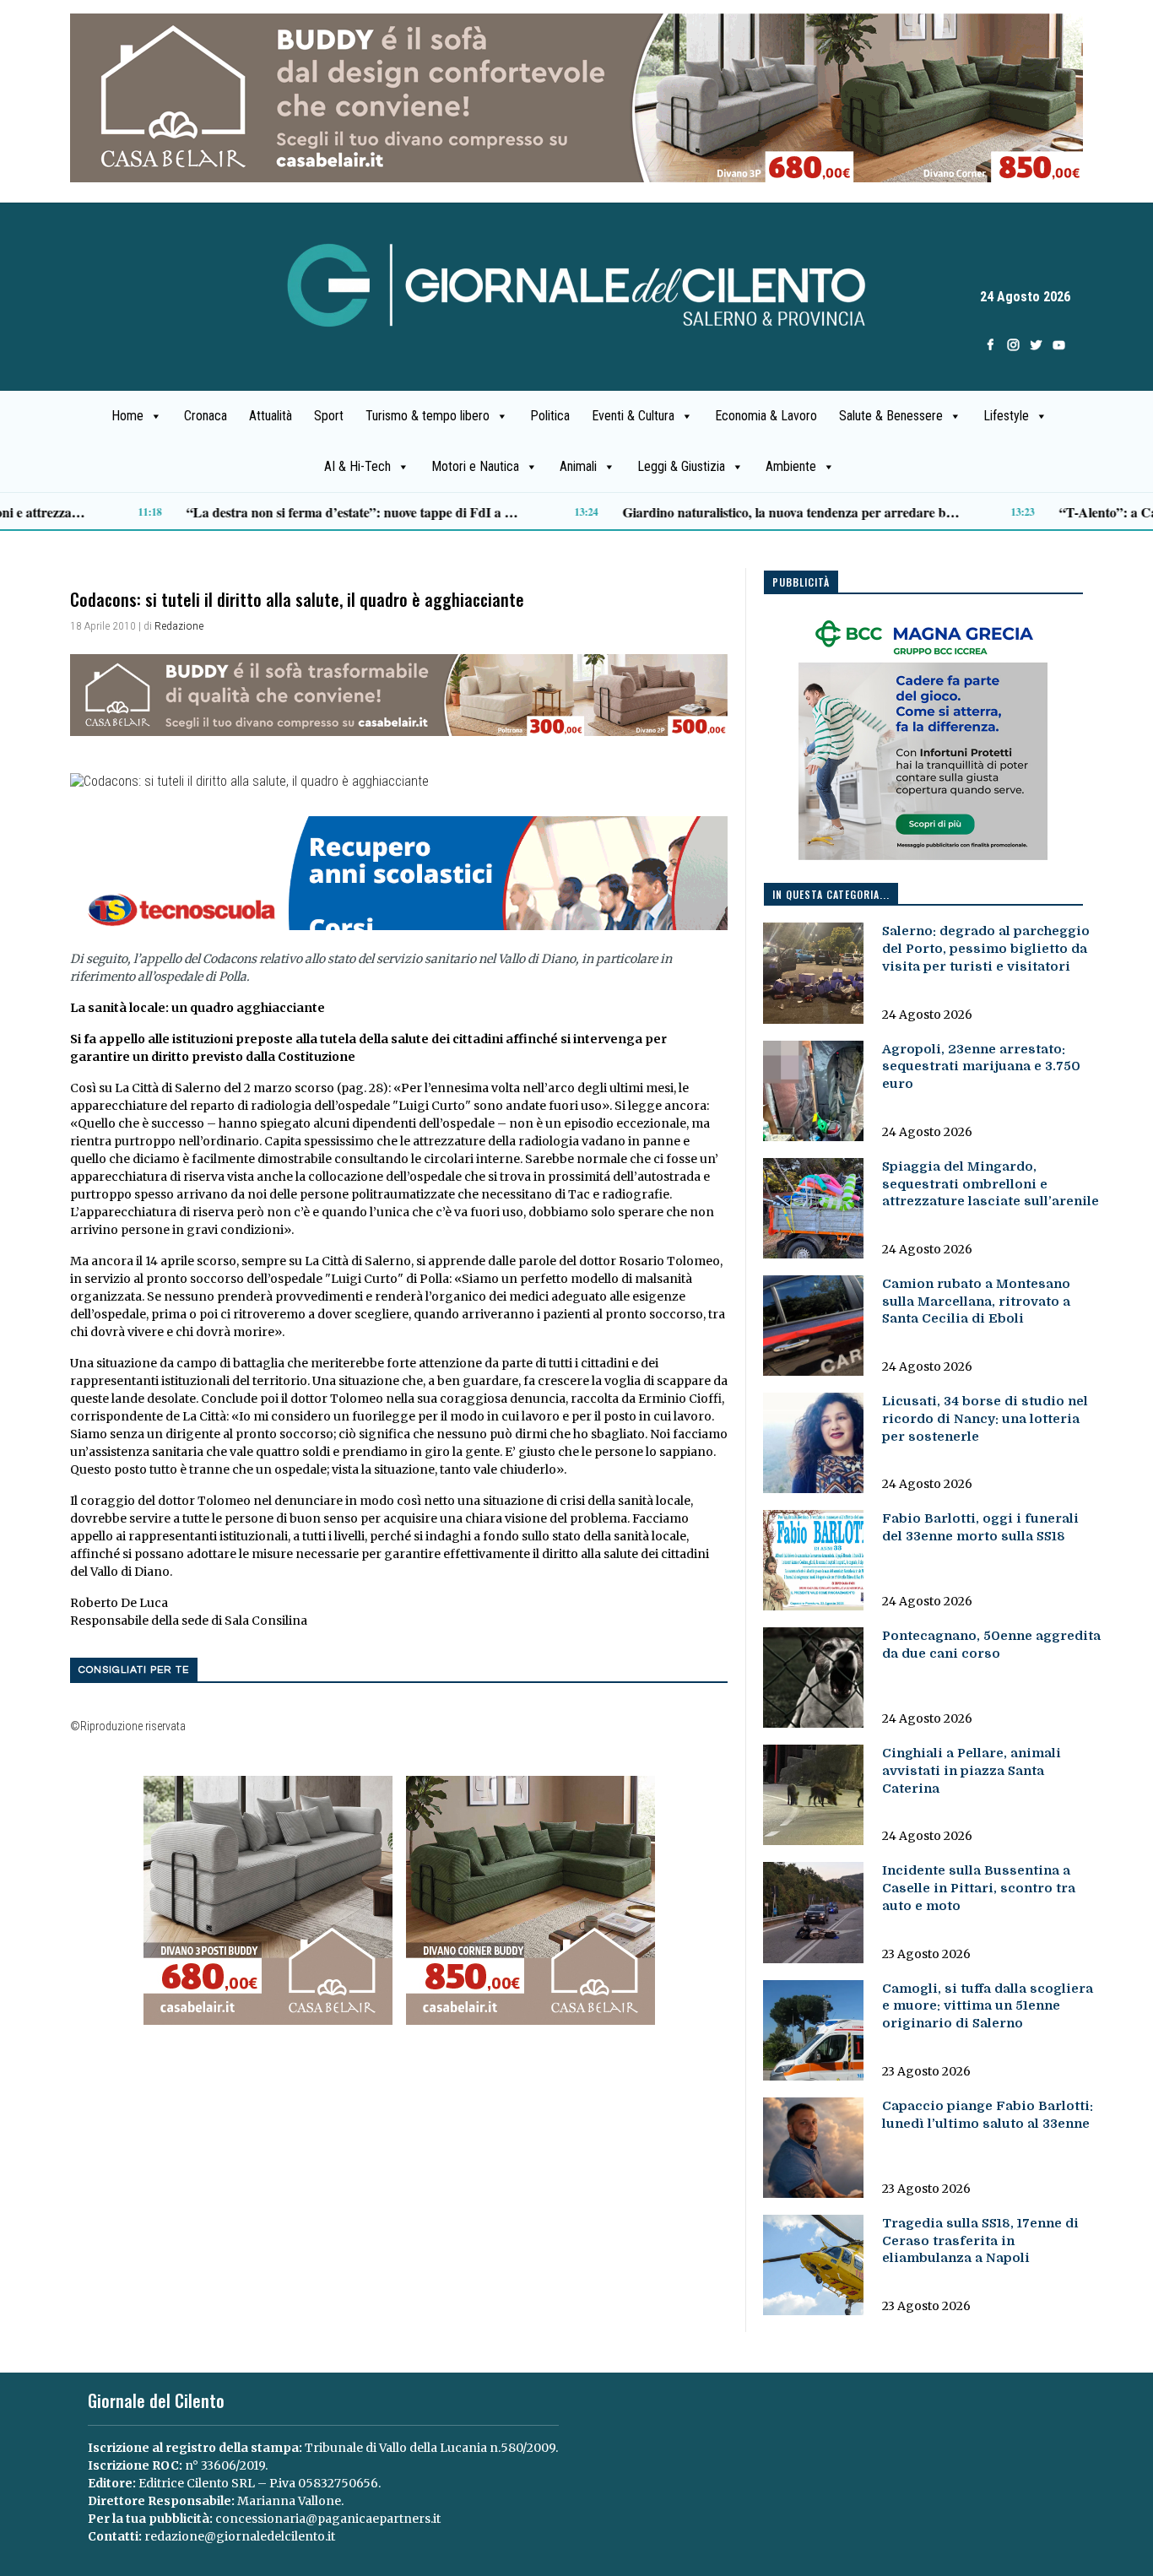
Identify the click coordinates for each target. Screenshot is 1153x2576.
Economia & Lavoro (766, 416)
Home (127, 416)
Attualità (271, 416)
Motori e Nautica (475, 466)
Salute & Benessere (891, 416)
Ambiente (791, 466)
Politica (550, 416)
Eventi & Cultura (633, 416)
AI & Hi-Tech (357, 466)
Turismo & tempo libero (428, 416)
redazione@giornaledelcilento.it (240, 2536)
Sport (329, 416)
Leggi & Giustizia (681, 466)
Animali (578, 466)
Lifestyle (1006, 416)
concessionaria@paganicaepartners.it (328, 2519)
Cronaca (206, 416)
